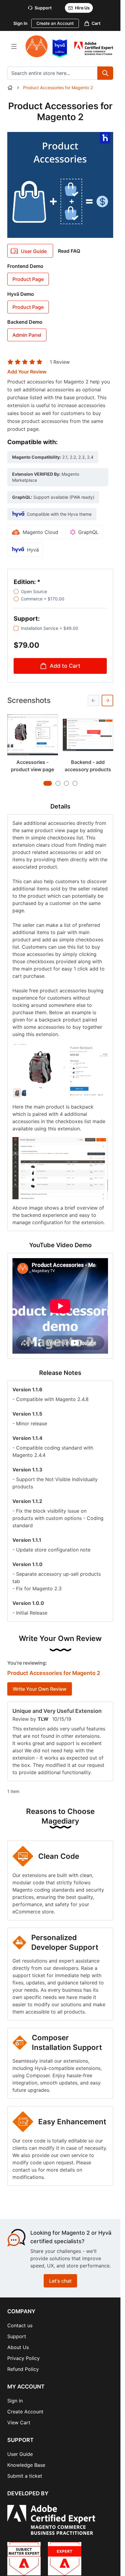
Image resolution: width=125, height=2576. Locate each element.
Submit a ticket (25, 2476)
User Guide (20, 2454)
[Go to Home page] (37, 46)
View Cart (19, 2422)
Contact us (20, 2325)
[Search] (105, 73)
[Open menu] (14, 46)
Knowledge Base (26, 2465)
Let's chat (60, 2281)
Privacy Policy (24, 2358)
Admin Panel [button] (27, 335)
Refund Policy (23, 2369)
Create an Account (55, 23)
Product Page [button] (28, 279)
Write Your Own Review (40, 1689)
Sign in (15, 2401)
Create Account (25, 2412)
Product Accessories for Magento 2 (58, 88)
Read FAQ (69, 251)
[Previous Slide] (93, 701)
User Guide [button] (34, 251)
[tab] (48, 783)
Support (17, 2336)
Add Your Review (27, 372)
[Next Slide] (107, 701)
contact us (25, 2170)
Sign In (20, 23)
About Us (18, 2347)
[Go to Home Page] (10, 88)
